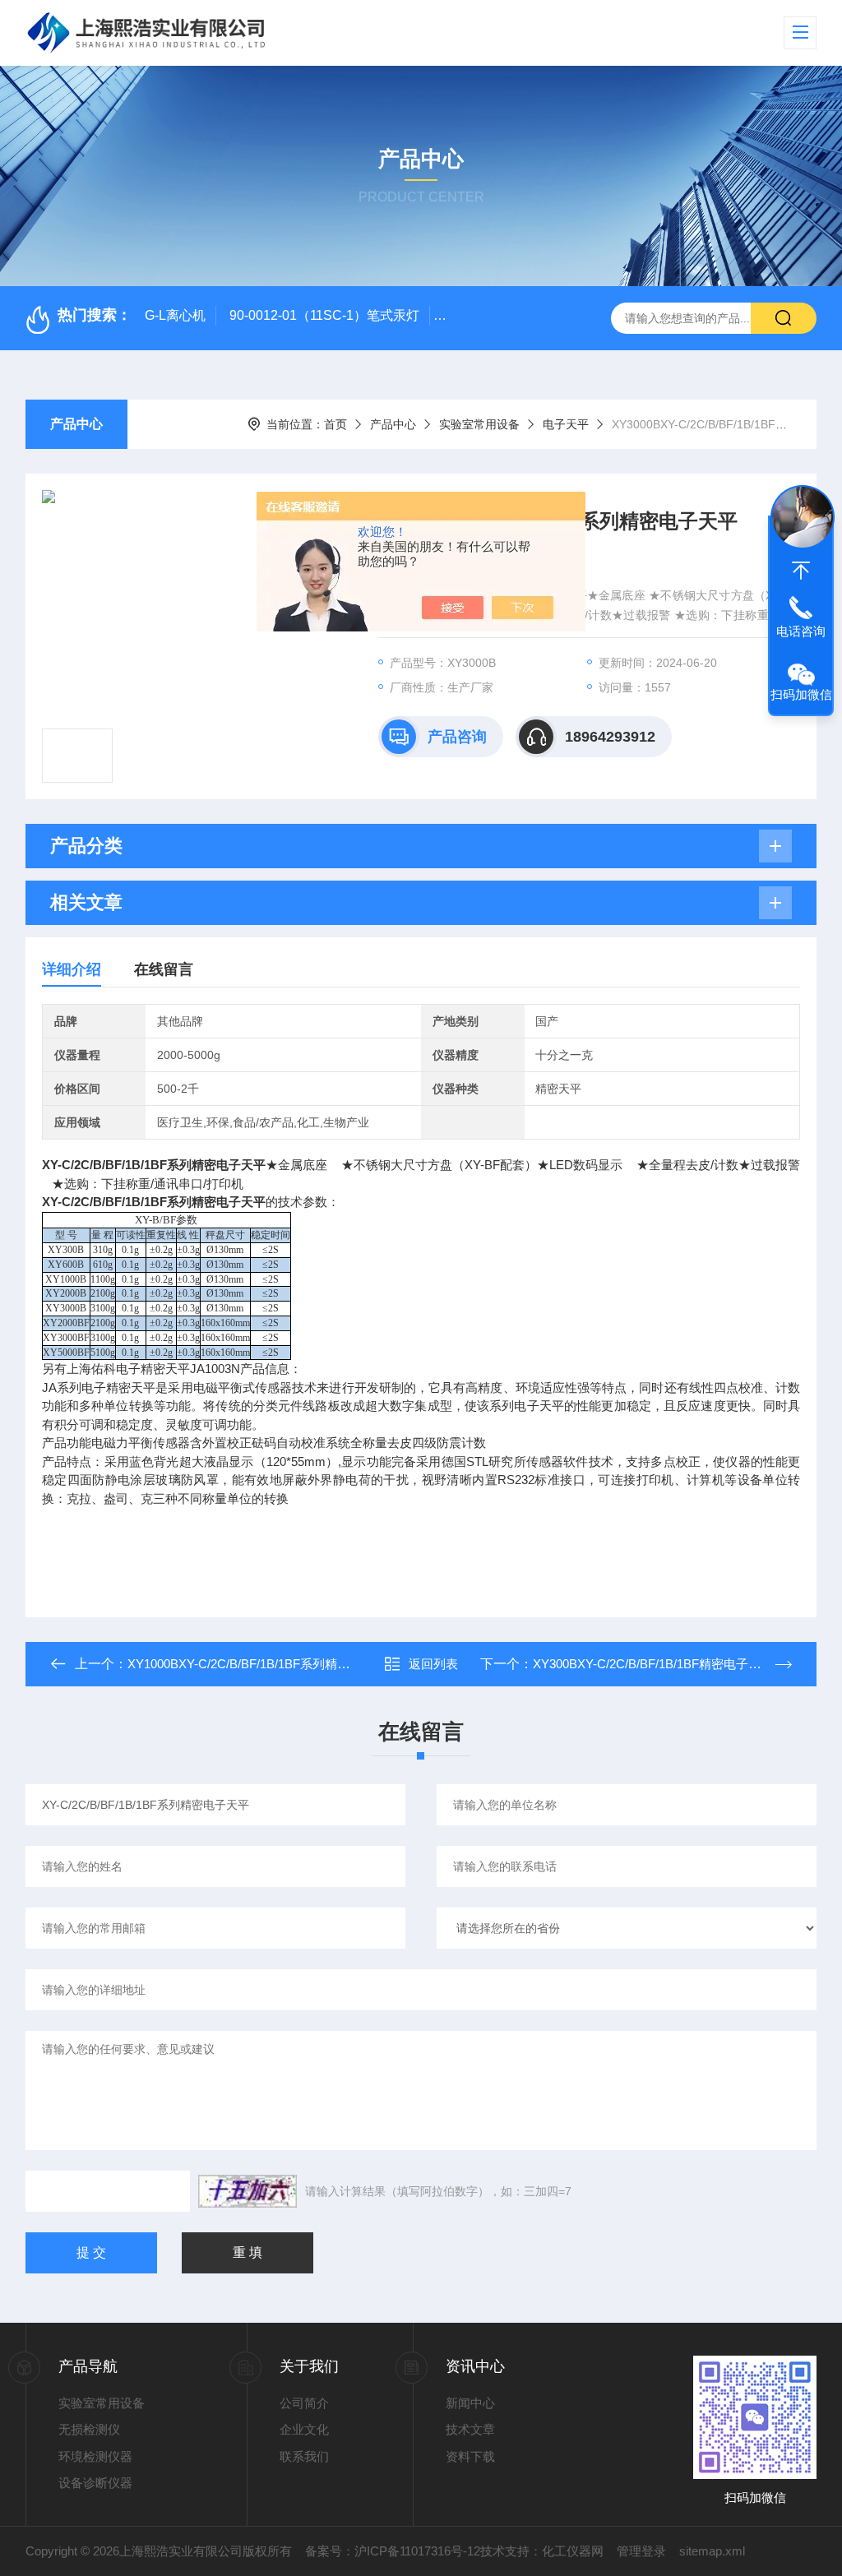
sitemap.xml (712, 2551)
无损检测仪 (89, 2429)
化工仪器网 (573, 2551)
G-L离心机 (175, 315)
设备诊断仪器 (95, 2483)
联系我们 (304, 2456)
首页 (335, 424)
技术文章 (470, 2429)
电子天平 (566, 424)
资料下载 (470, 2456)
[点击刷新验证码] (248, 2191)
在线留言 (164, 969)
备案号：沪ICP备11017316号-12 (393, 2551)
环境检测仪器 (95, 2456)
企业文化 (304, 2429)
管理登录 (641, 2551)
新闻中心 (470, 2403)
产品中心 (76, 424)
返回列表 (433, 1664)
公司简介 (304, 2403)
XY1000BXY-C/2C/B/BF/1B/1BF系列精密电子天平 (263, 1664)
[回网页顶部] (801, 571)
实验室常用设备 (479, 424)
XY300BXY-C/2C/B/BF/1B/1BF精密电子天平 (653, 1664)
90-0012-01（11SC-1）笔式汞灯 (324, 315)
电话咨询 (801, 631)
